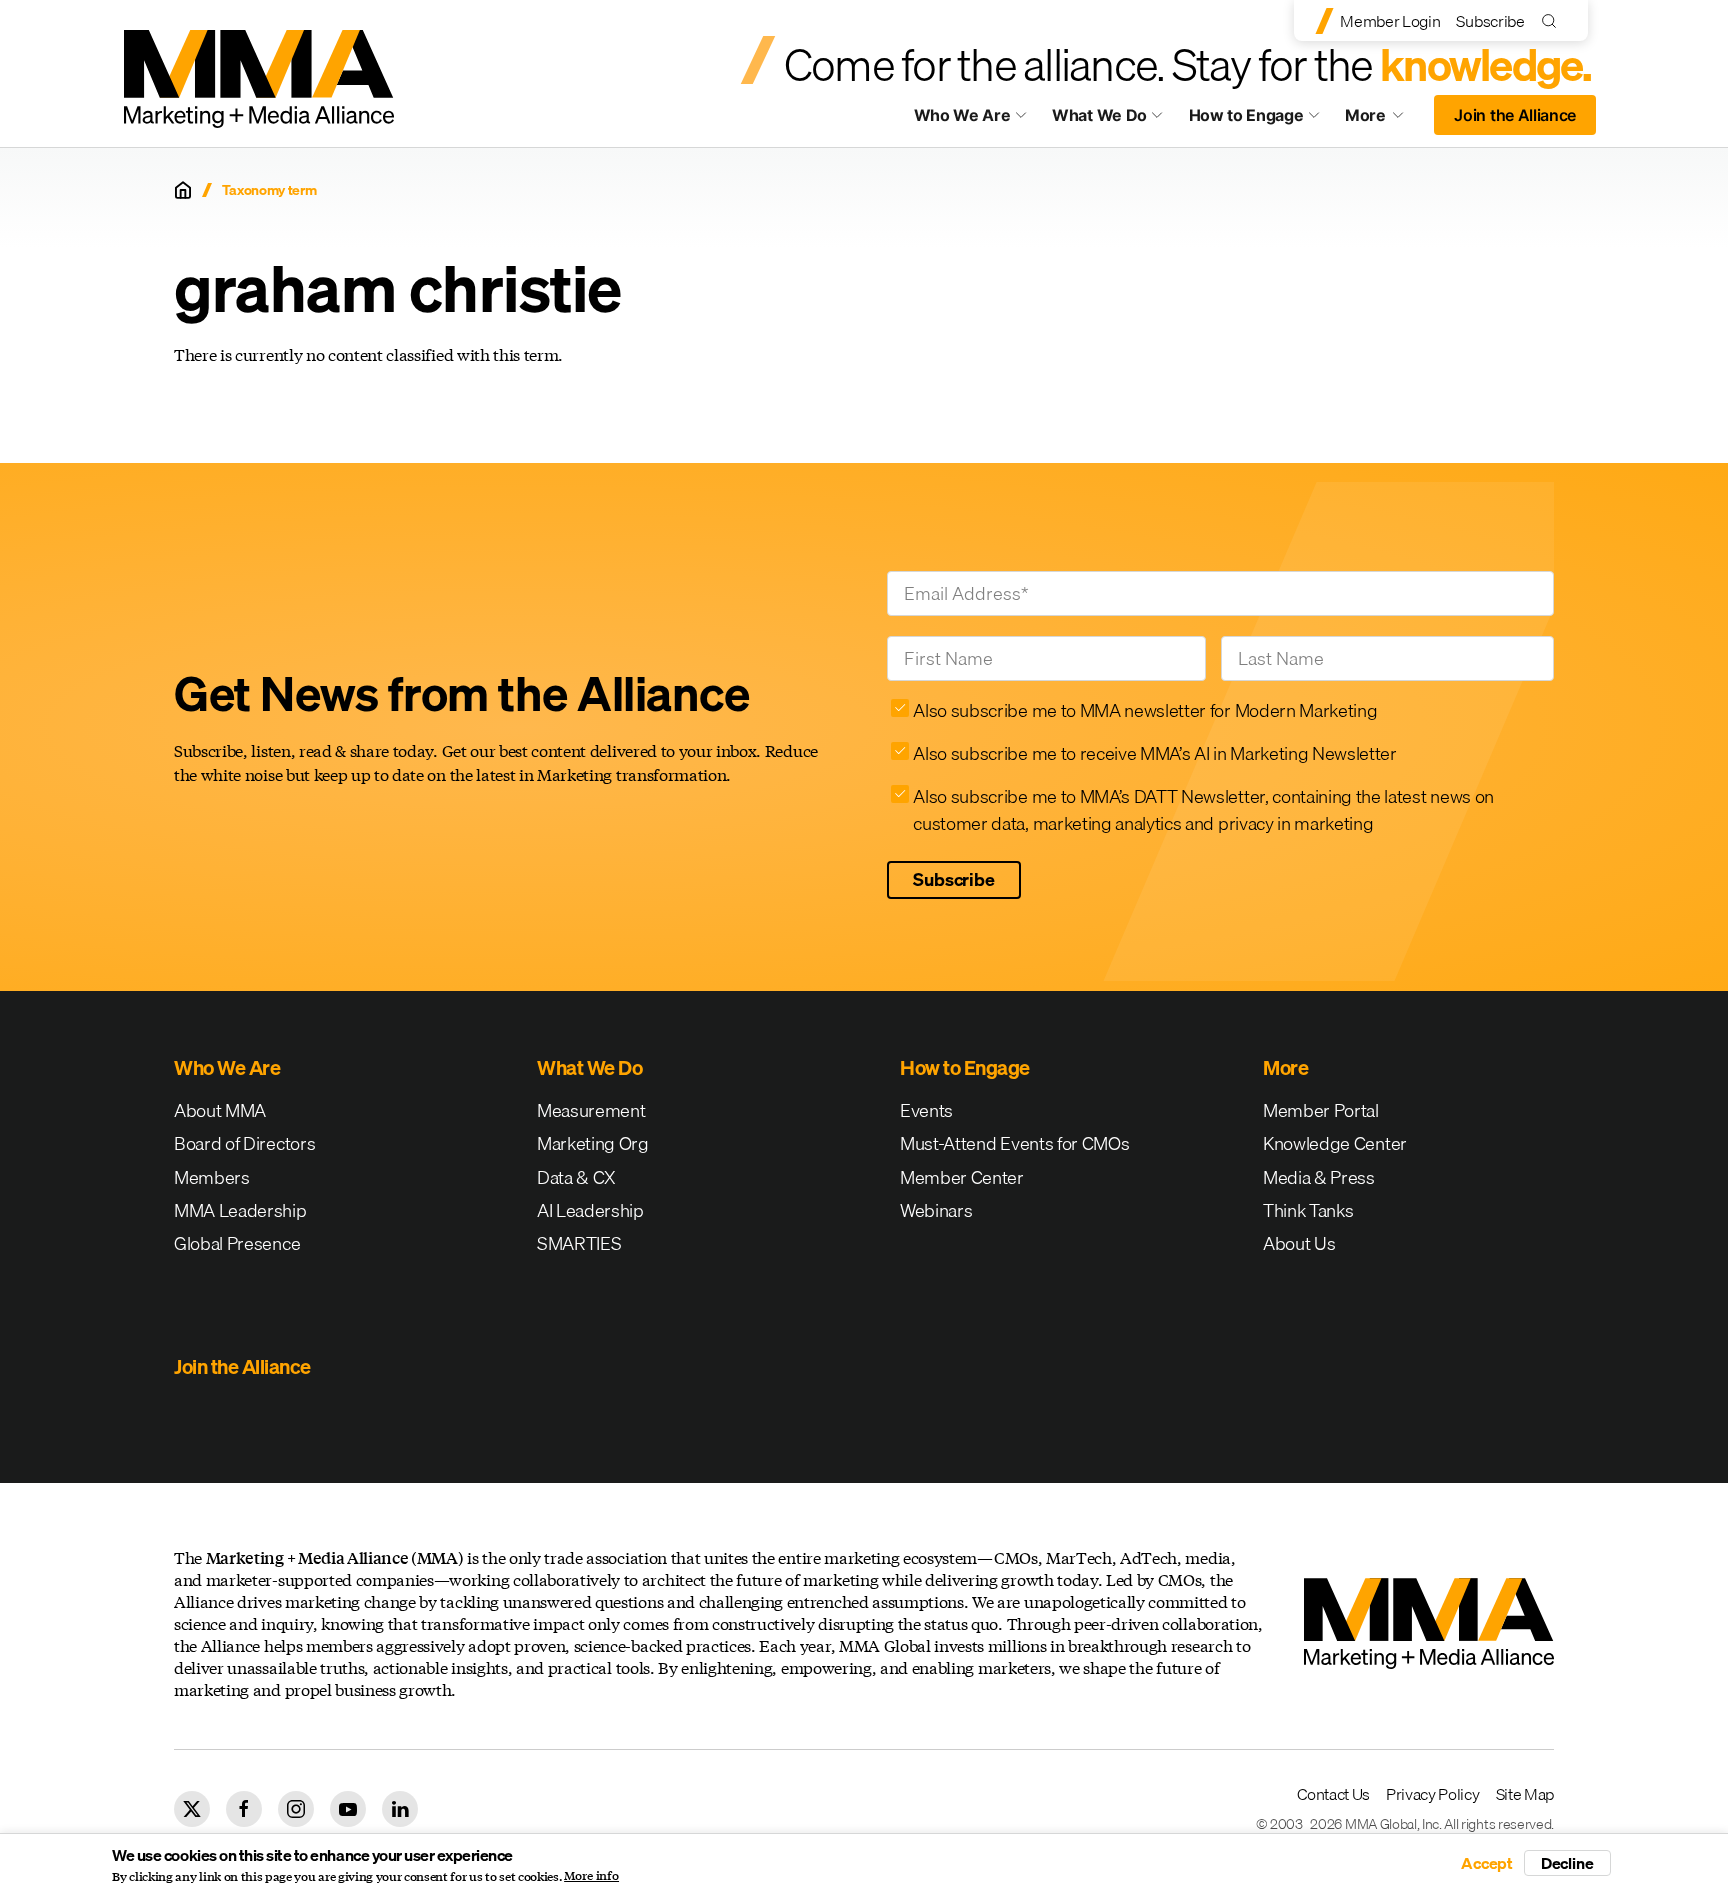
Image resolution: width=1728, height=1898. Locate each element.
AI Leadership (590, 1210)
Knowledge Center (1335, 1143)
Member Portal (1321, 1110)
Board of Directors (244, 1143)
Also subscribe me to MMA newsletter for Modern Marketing (1145, 710)
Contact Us (1333, 1794)
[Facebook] (244, 1809)
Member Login (1390, 21)
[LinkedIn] (400, 1809)
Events (926, 1110)
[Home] (183, 190)
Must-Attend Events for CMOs (1014, 1143)
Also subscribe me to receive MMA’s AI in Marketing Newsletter (1154, 753)
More (1384, 120)
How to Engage (1246, 115)
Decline (1567, 1863)
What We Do (1099, 115)
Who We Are (962, 115)
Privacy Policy (1433, 1794)
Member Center (962, 1177)
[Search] (1553, 20)
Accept (1487, 1863)
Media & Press (1319, 1177)
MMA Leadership (240, 1210)
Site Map (1525, 1794)
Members (212, 1177)
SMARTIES (579, 1243)
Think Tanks (1308, 1210)
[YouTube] (348, 1809)
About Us (1299, 1243)
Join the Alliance (1515, 115)
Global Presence (237, 1243)
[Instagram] (296, 1809)
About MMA (220, 1110)
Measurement (591, 1110)
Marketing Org (593, 1143)
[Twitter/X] (192, 1809)
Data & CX (576, 1177)
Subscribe (1490, 21)
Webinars (936, 1210)
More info (591, 1876)
